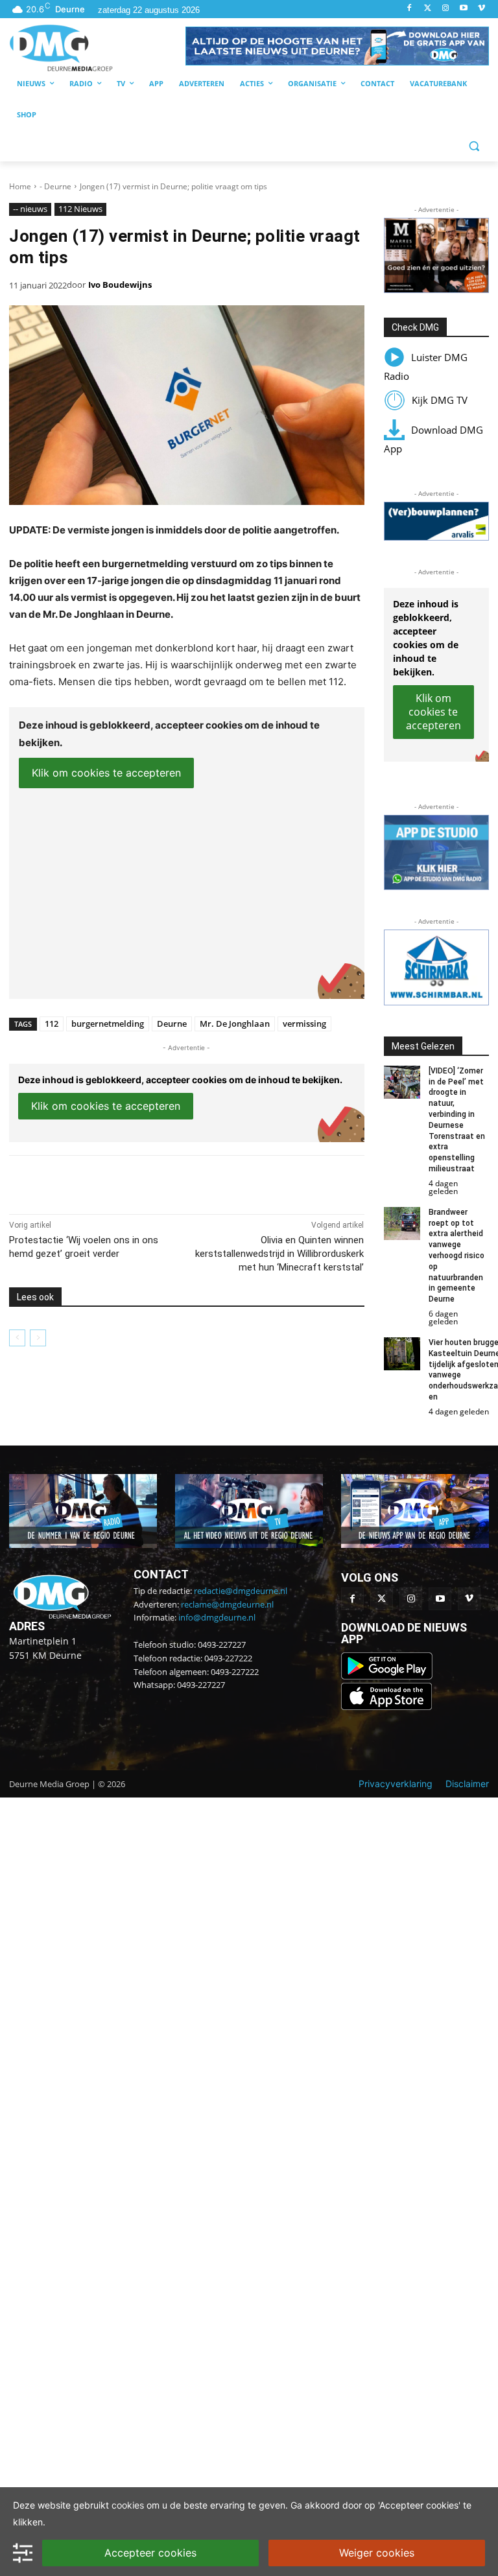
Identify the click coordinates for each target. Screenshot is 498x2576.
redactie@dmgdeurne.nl (241, 1591)
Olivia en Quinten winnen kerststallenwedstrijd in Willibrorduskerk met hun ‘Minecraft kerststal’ (279, 1254)
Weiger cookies (377, 2553)
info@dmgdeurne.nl (217, 1617)
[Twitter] (428, 9)
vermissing (304, 1024)
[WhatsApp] (158, 1182)
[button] (337, 46)
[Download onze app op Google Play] (388, 1676)
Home (20, 186)
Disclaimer (467, 1784)
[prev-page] (17, 1338)
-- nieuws (30, 209)
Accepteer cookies (150, 2553)
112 (52, 1024)
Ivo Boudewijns (120, 285)
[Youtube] (463, 9)
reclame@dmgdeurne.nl (227, 1604)
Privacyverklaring (396, 1784)
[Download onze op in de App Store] (386, 1706)
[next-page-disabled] (38, 1338)
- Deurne (55, 186)
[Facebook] (409, 9)
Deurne (172, 1024)
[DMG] (97, 48)
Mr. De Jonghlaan (235, 1024)
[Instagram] (446, 9)
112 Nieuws (80, 209)
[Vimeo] (481, 9)
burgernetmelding (108, 1024)
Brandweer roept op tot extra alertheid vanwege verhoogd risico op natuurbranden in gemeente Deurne (456, 1256)
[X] (128, 1182)
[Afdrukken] (188, 1182)
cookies (128, 2505)
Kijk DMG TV (440, 400)
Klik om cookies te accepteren (106, 773)
